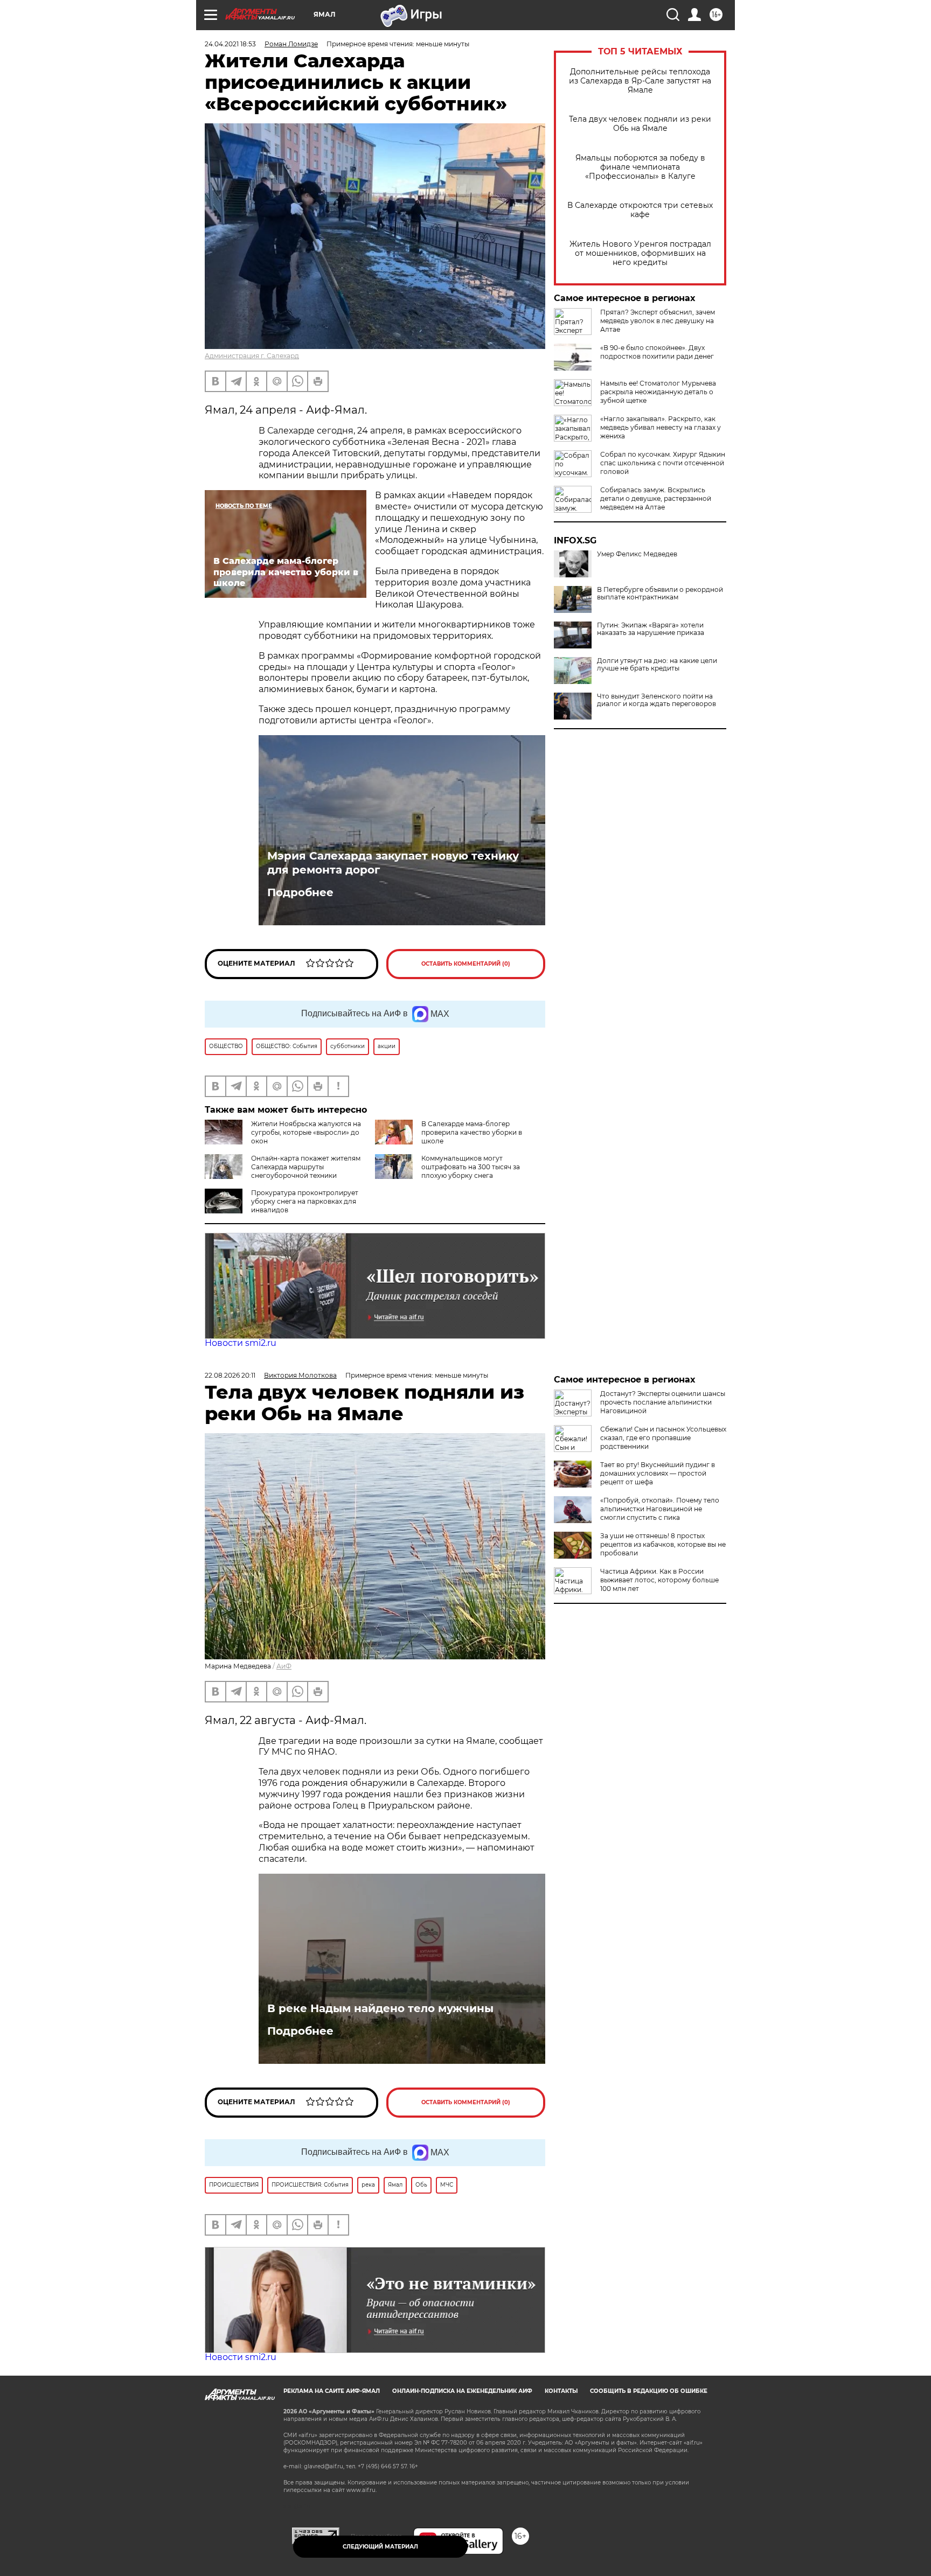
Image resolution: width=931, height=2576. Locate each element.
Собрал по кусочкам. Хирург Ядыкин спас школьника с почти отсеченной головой (663, 463)
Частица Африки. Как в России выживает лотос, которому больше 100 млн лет (659, 1580)
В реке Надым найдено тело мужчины (380, 2008)
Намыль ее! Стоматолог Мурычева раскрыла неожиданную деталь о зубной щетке (658, 392)
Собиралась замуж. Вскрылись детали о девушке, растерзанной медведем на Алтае (656, 498)
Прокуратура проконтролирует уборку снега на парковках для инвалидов (305, 1201)
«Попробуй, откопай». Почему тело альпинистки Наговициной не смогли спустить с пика (660, 1509)
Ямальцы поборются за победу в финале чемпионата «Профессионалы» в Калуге (640, 167)
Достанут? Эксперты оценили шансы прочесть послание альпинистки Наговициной (663, 1402)
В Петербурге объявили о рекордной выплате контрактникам (660, 594)
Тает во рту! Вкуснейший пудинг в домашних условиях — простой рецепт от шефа (658, 1473)
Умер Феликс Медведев (637, 554)
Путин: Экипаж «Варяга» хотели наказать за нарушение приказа (651, 629)
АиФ (284, 1666)
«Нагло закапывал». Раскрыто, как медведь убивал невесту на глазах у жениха (661, 427)
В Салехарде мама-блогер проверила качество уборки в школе (472, 1132)
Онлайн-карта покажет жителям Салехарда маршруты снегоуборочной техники (306, 1167)
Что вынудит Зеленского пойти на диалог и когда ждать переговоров (656, 700)
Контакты (561, 2391)
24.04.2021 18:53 (230, 44)
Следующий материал (380, 2547)
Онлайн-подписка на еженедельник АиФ (462, 2391)
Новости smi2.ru (241, 1343)
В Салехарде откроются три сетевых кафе (640, 210)
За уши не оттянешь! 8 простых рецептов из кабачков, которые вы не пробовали (663, 1544)
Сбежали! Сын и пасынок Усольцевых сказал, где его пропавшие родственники (663, 1438)
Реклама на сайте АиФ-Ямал (332, 2391)
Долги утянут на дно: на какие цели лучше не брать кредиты (657, 665)
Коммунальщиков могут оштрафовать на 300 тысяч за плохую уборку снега (471, 1167)
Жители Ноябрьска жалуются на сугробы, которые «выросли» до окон (306, 1132)
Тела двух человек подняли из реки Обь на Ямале (640, 124)
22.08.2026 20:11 (230, 1375)
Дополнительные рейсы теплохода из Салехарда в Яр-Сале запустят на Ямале (640, 81)
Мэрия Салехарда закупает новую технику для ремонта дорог (393, 863)
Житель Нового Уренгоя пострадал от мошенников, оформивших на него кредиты (640, 253)
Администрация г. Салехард (252, 356)
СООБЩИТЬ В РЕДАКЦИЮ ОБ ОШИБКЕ (649, 2391)
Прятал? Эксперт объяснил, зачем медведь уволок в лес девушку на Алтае (658, 321)
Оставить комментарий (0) (466, 964)
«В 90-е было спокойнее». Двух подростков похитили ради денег (657, 352)
